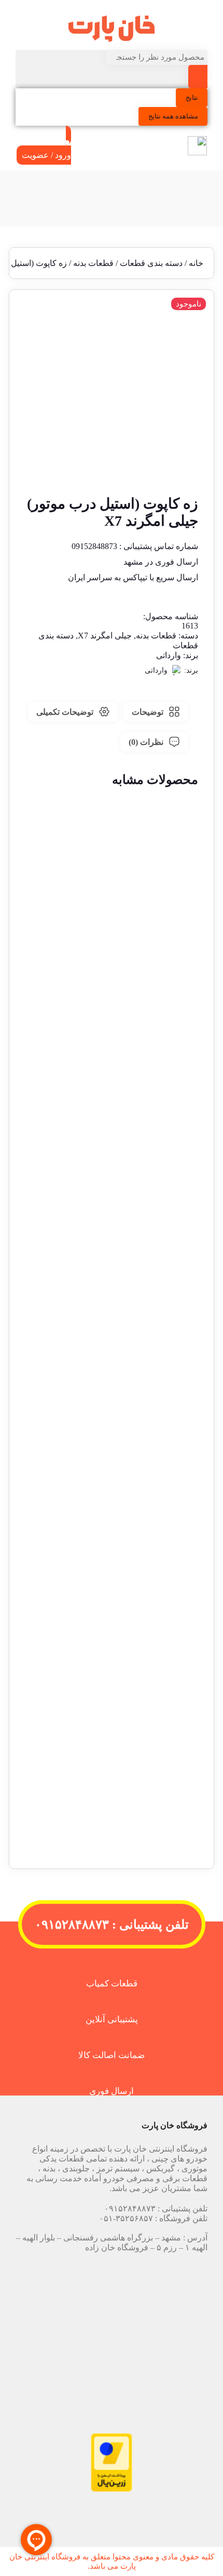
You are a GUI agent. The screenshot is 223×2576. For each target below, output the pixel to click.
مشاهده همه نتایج (173, 116)
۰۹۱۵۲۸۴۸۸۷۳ (130, 2208)
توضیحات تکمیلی (65, 712)
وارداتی (169, 655)
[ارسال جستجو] (198, 77)
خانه (196, 263)
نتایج (192, 97)
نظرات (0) (146, 742)
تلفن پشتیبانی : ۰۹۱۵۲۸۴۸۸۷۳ (112, 1925)
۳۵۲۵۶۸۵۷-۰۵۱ (126, 2218)
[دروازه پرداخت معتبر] (112, 2489)
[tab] (156, 712)
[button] (112, 1038)
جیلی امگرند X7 (105, 636)
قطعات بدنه (93, 263)
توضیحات (148, 712)
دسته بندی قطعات (151, 263)
